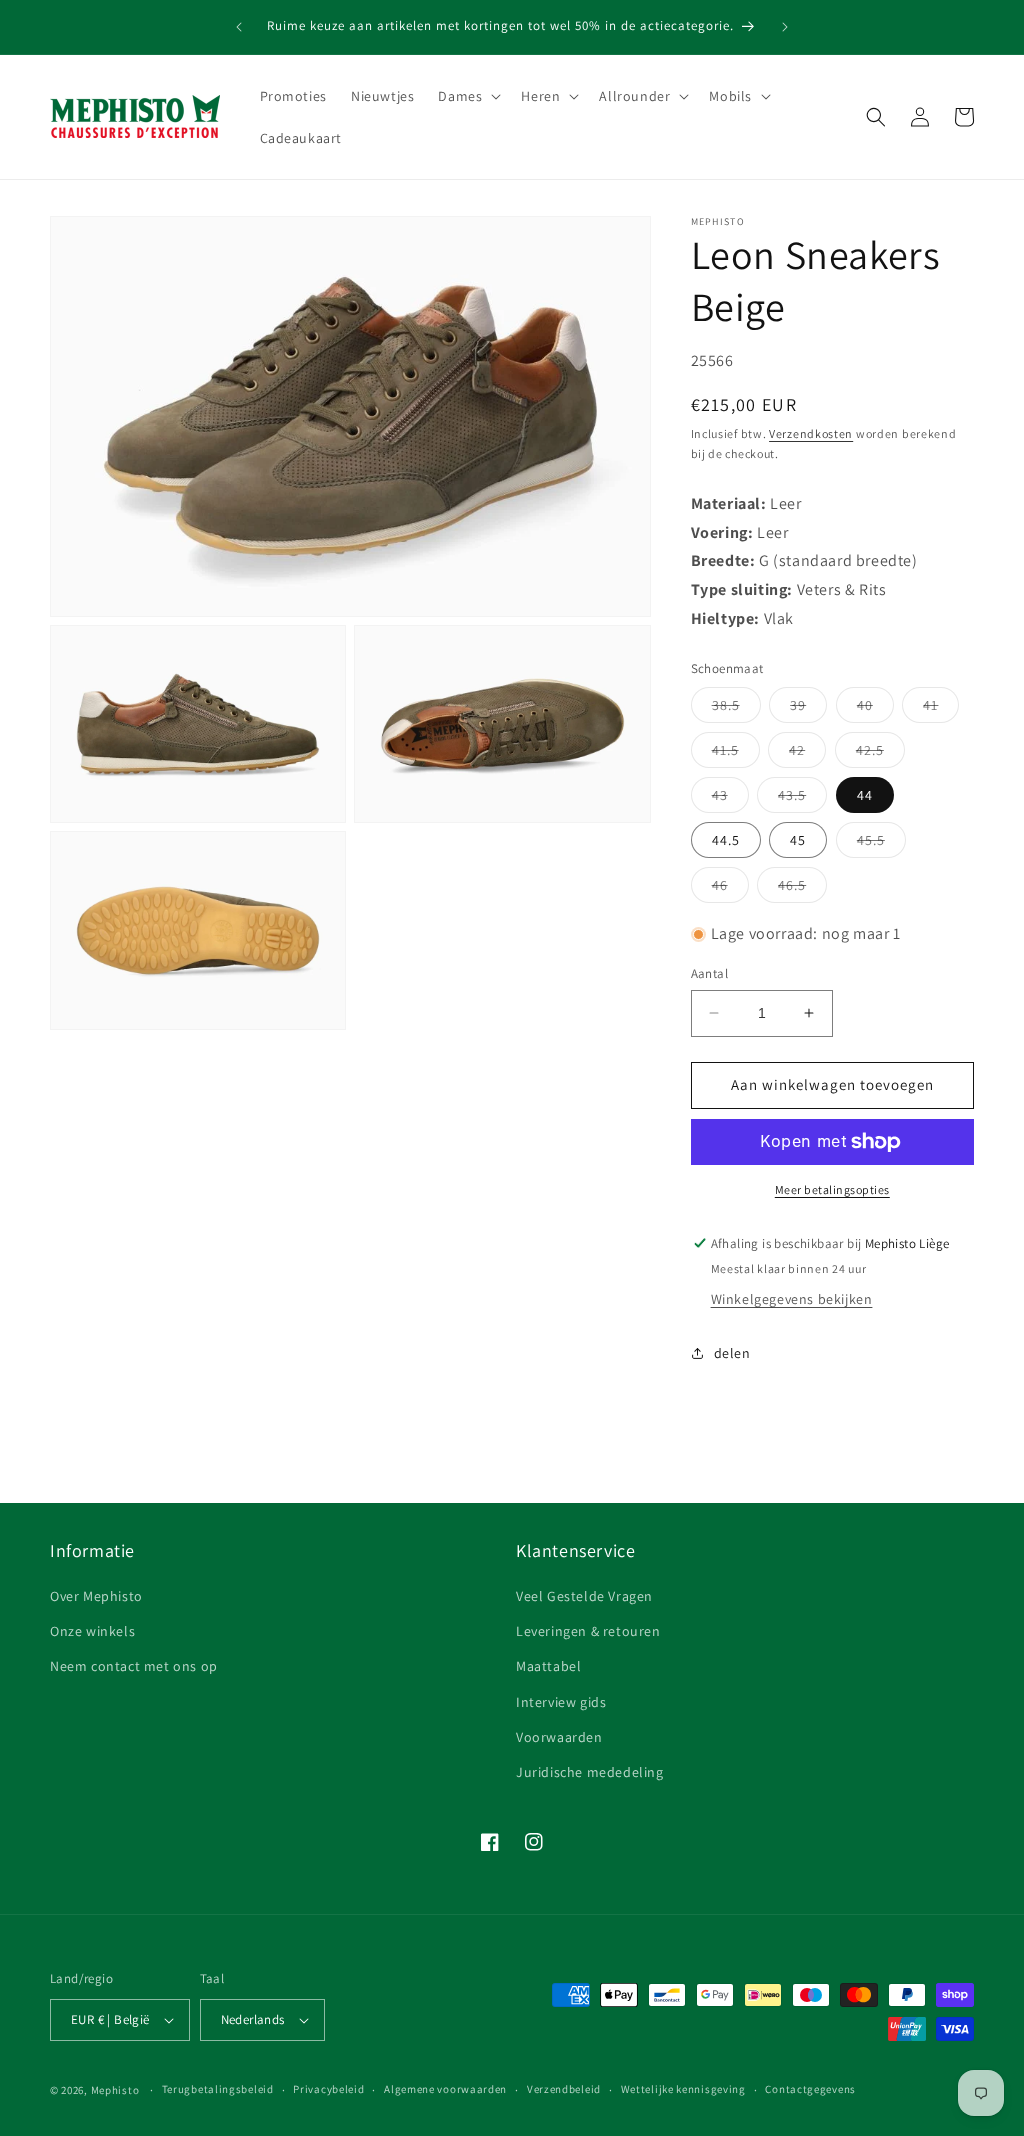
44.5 (726, 840)
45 (798, 840)
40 (875, 709)
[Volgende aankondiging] (785, 27)
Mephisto (115, 2090)
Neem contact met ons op (134, 1666)
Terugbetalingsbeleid (218, 2089)
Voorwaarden (559, 1737)
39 (808, 709)
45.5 (881, 844)
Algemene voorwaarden (445, 2089)
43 (730, 799)
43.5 (802, 799)
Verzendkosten (811, 433)
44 (865, 795)
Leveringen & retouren (588, 1631)
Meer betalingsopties (832, 1189)
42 (807, 754)
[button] (467, 96)
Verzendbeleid (564, 2089)
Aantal (709, 973)
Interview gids (561, 1702)
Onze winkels (92, 1631)
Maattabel (548, 1666)
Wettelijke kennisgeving (683, 2089)
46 (730, 889)
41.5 (736, 754)
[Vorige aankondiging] (239, 27)
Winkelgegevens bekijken (792, 1299)
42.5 (880, 754)
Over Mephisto (96, 1596)
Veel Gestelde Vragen (584, 1596)
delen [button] (732, 1353)
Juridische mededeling (590, 1772)
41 (941, 709)
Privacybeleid (328, 2089)
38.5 (736, 709)
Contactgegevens (810, 2089)
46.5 (802, 889)
